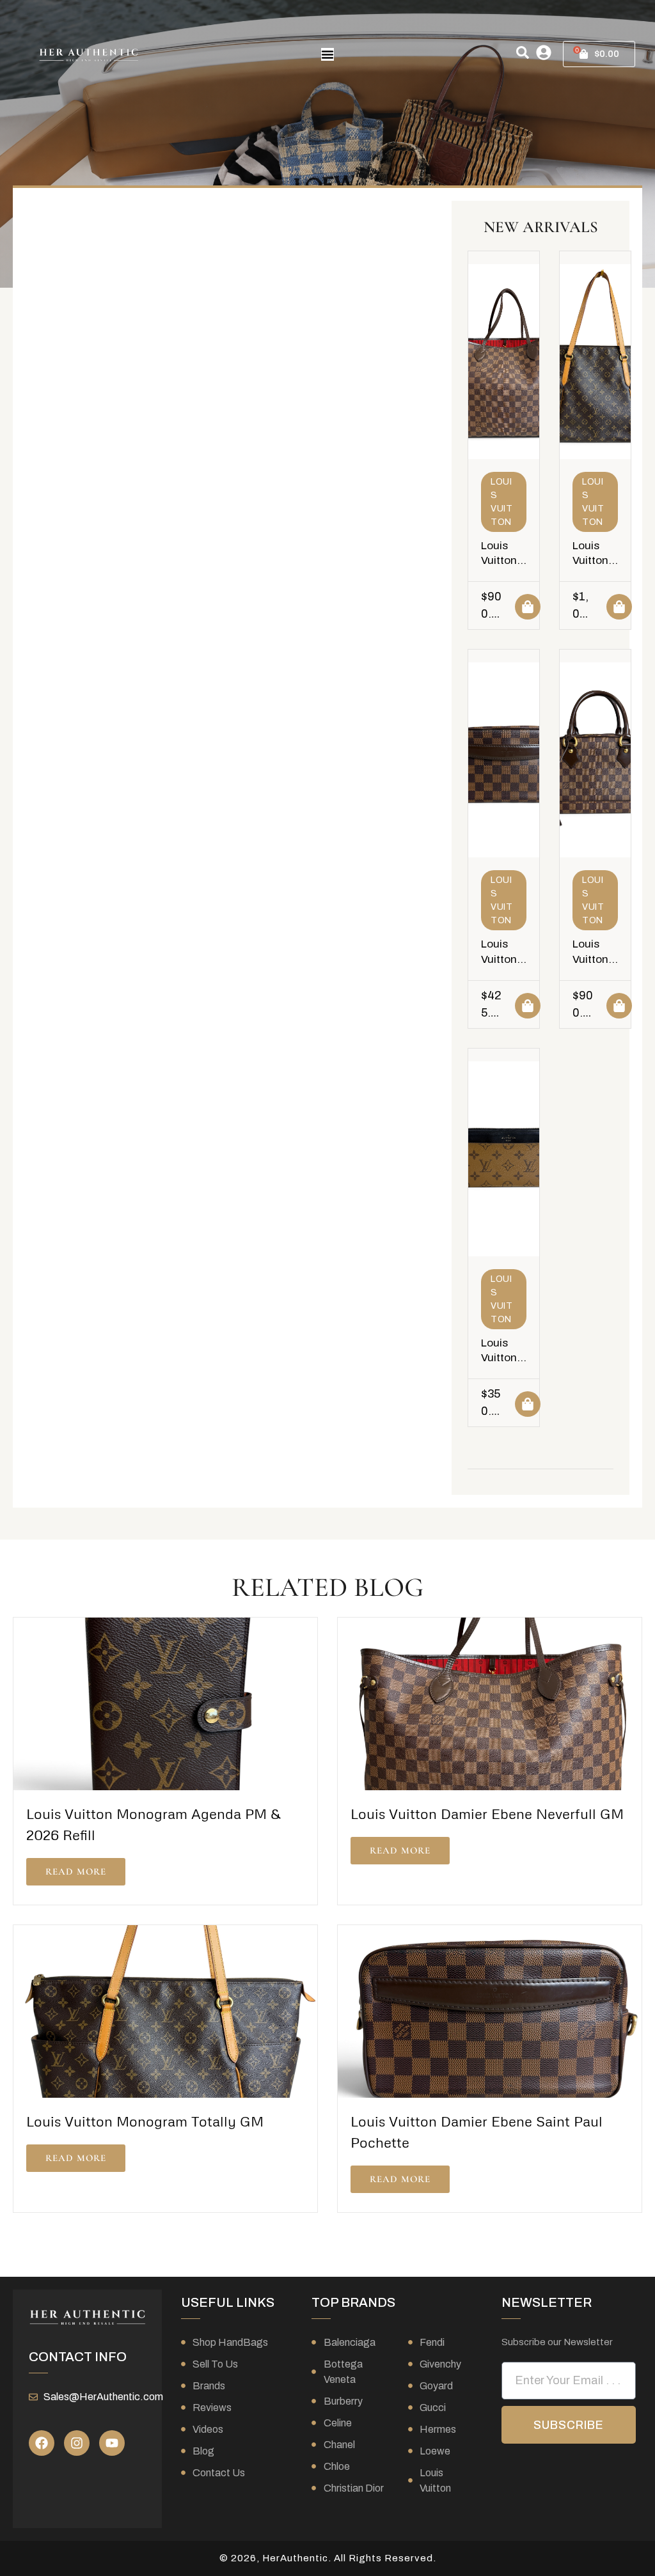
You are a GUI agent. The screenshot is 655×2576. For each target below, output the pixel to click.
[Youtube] (112, 2443)
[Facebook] (42, 2443)
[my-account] (544, 52)
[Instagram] (77, 2443)
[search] (523, 52)
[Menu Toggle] (327, 54)
